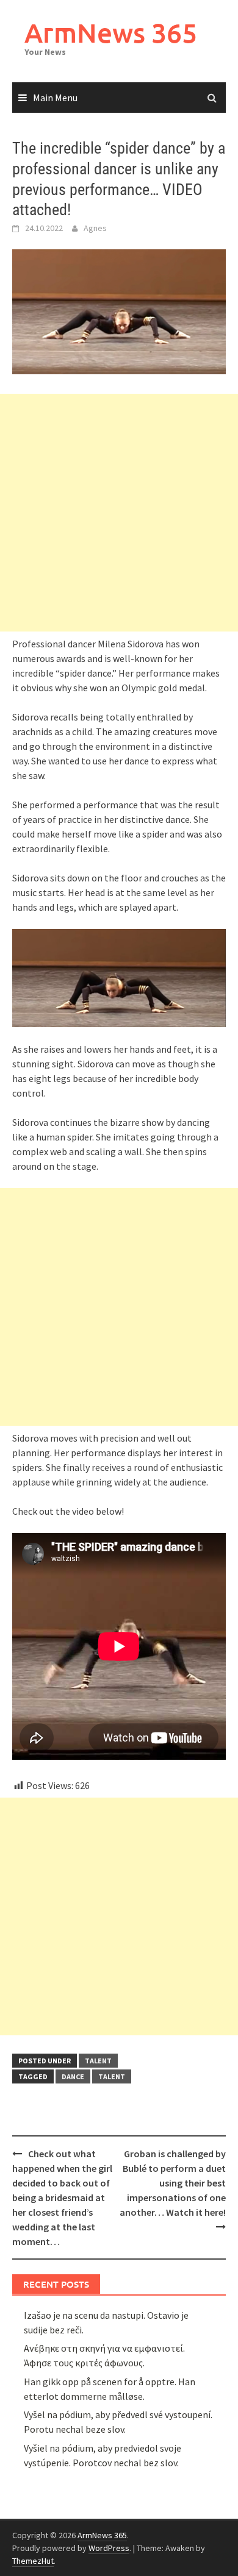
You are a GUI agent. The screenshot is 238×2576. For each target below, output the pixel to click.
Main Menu (55, 98)
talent (98, 2061)
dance (73, 2076)
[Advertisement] (119, 513)
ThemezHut (33, 2561)
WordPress (109, 2548)
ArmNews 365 (111, 33)
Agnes (95, 228)
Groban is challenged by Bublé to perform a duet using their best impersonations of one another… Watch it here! (173, 2183)
